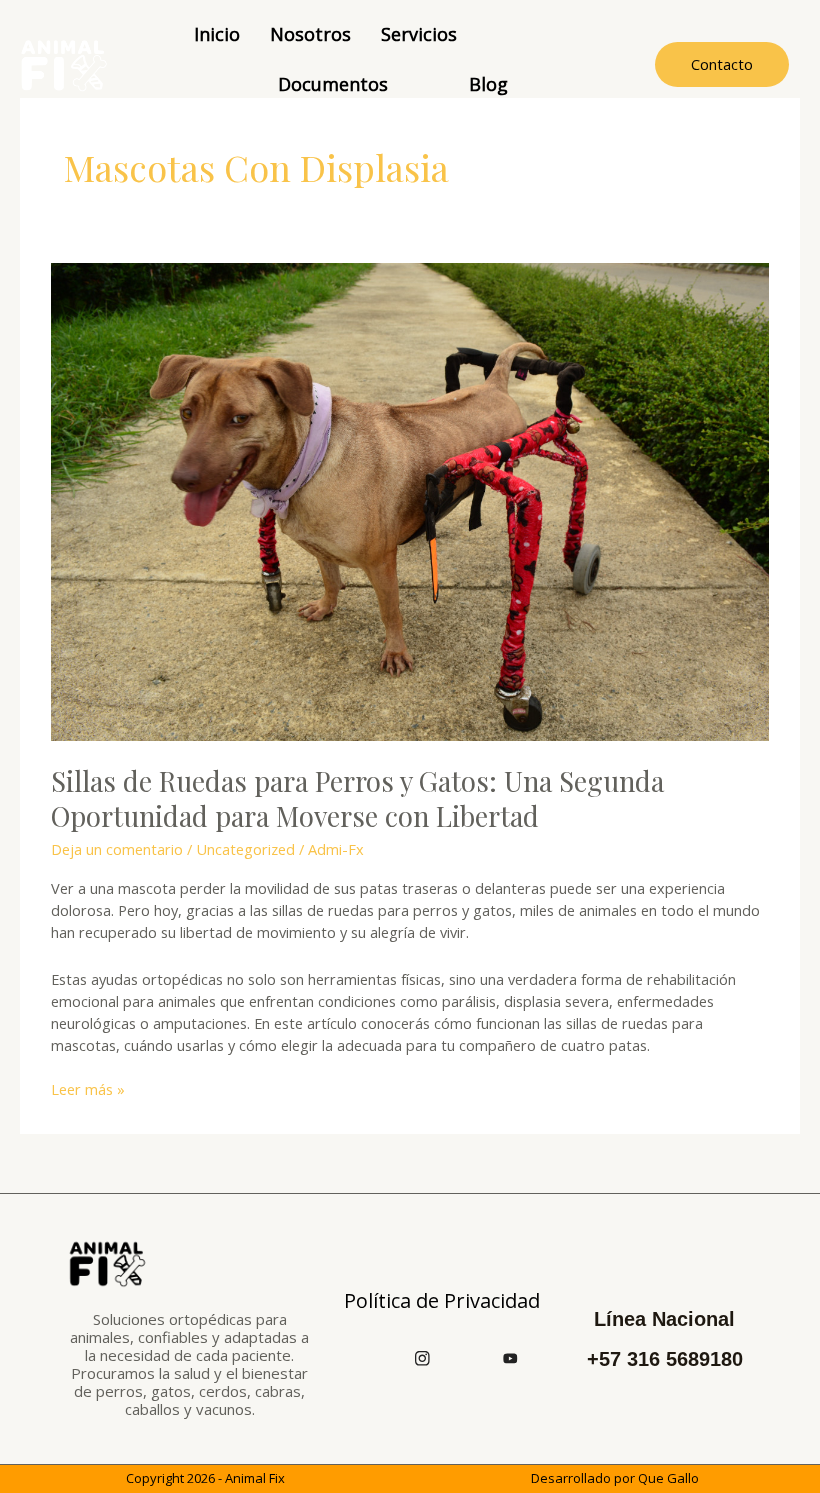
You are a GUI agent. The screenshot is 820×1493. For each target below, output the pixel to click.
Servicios (419, 34)
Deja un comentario (117, 849)
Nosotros (310, 34)
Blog (488, 84)
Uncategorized (245, 849)
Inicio (217, 34)
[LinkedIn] (467, 1357)
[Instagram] (423, 1357)
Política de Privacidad (442, 1300)
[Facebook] (379, 1357)
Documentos (333, 84)
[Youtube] (511, 1357)
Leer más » (88, 1089)
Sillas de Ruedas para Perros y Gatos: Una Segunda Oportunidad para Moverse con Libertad (357, 798)
